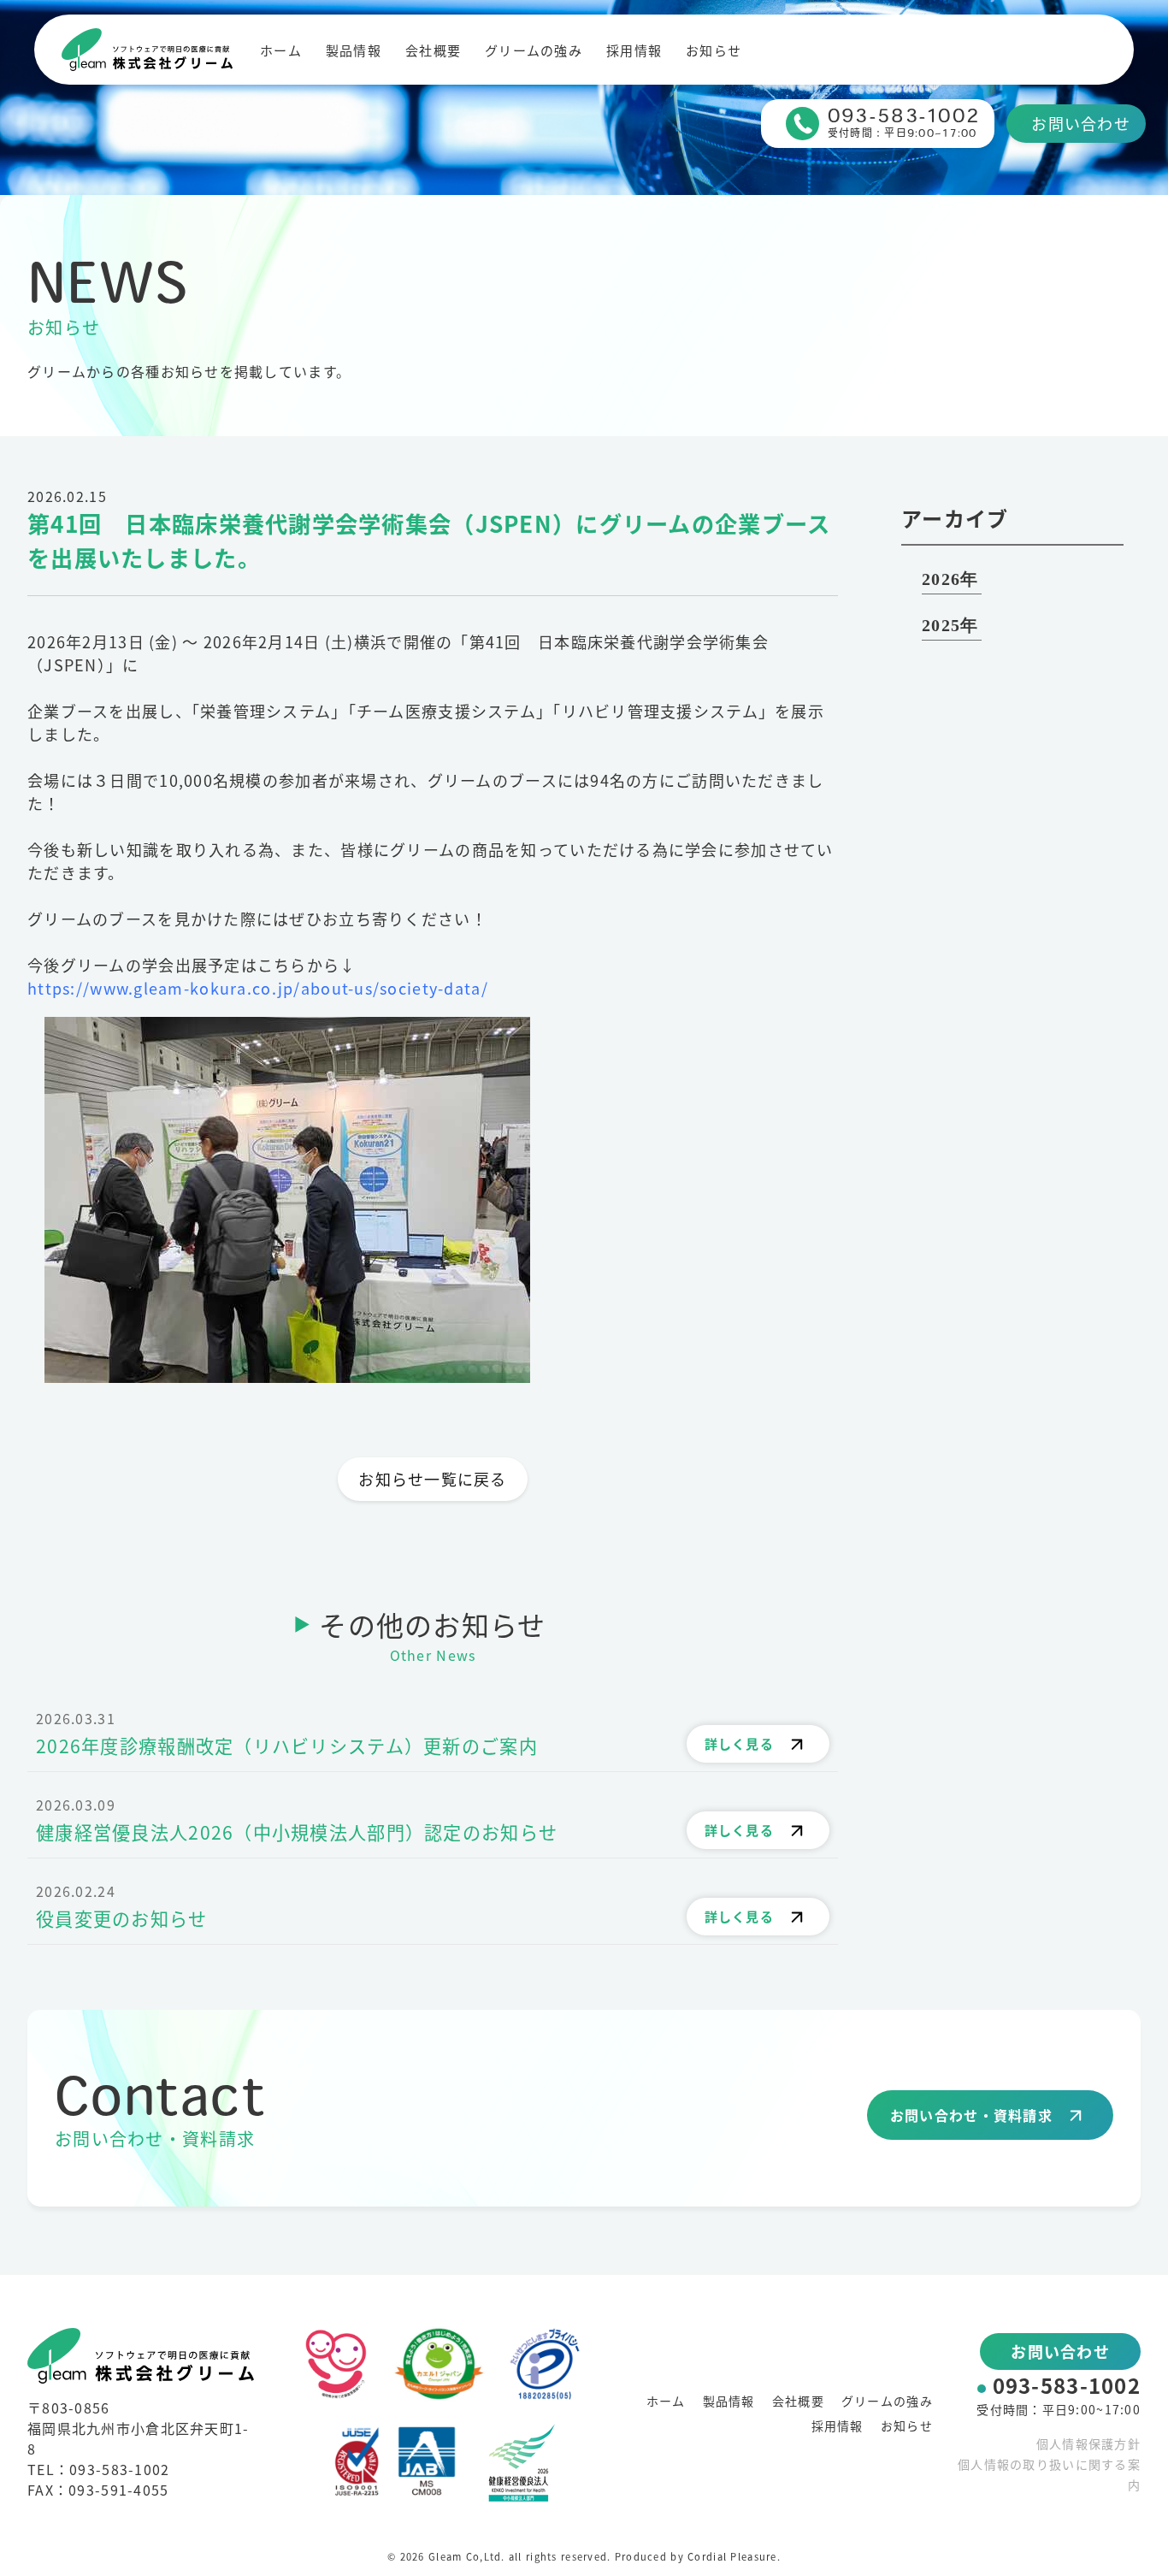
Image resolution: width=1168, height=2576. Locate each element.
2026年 (950, 579)
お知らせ (714, 50)
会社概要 (433, 50)
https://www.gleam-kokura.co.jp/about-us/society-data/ (258, 988)
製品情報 (354, 50)
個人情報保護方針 (1088, 2443)
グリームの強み (534, 50)
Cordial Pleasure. (734, 2556)
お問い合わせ (1081, 123)
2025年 (950, 625)
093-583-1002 (1067, 2385)
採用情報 (634, 50)
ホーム (281, 50)
